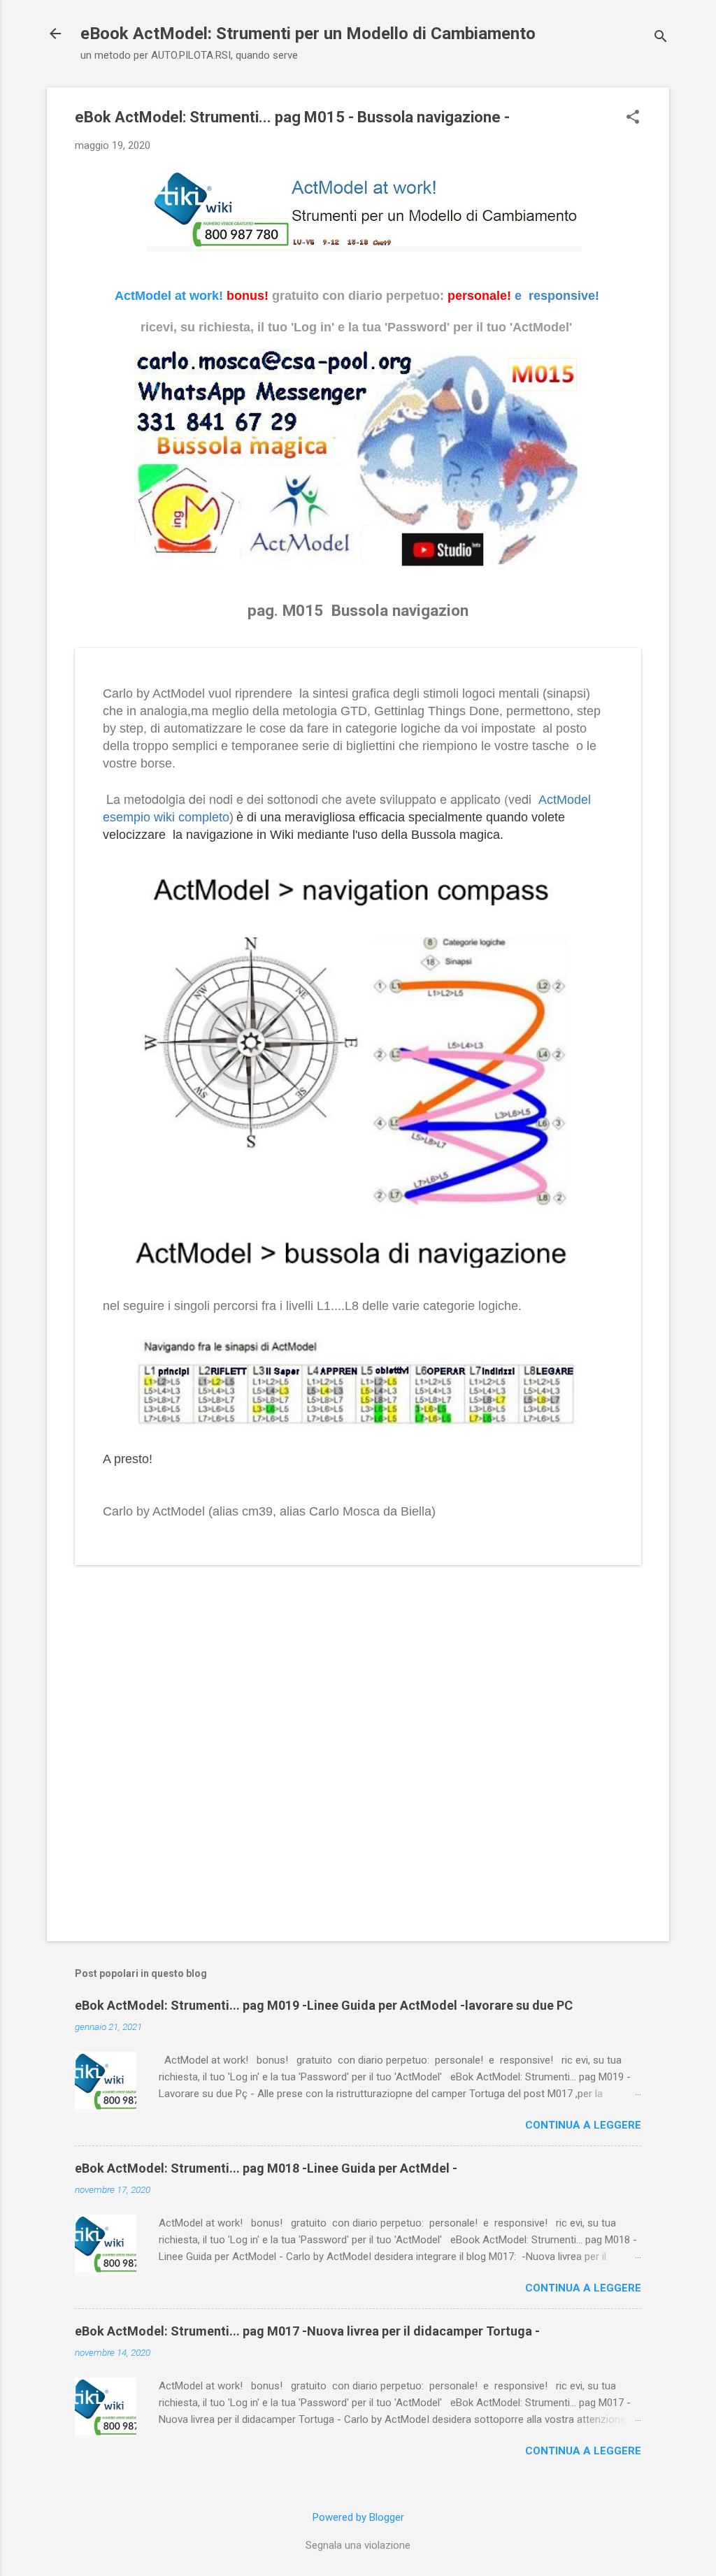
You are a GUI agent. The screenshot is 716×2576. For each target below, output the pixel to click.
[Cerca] (661, 38)
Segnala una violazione (358, 2545)
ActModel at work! (169, 296)
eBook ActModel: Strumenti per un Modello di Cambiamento (308, 34)
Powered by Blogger (358, 2517)
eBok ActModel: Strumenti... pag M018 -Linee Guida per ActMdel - (266, 2168)
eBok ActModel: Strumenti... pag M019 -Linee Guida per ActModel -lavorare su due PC (324, 2005)
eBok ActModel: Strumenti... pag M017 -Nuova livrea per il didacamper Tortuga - (307, 2331)
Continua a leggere (583, 2125)
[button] (633, 118)
